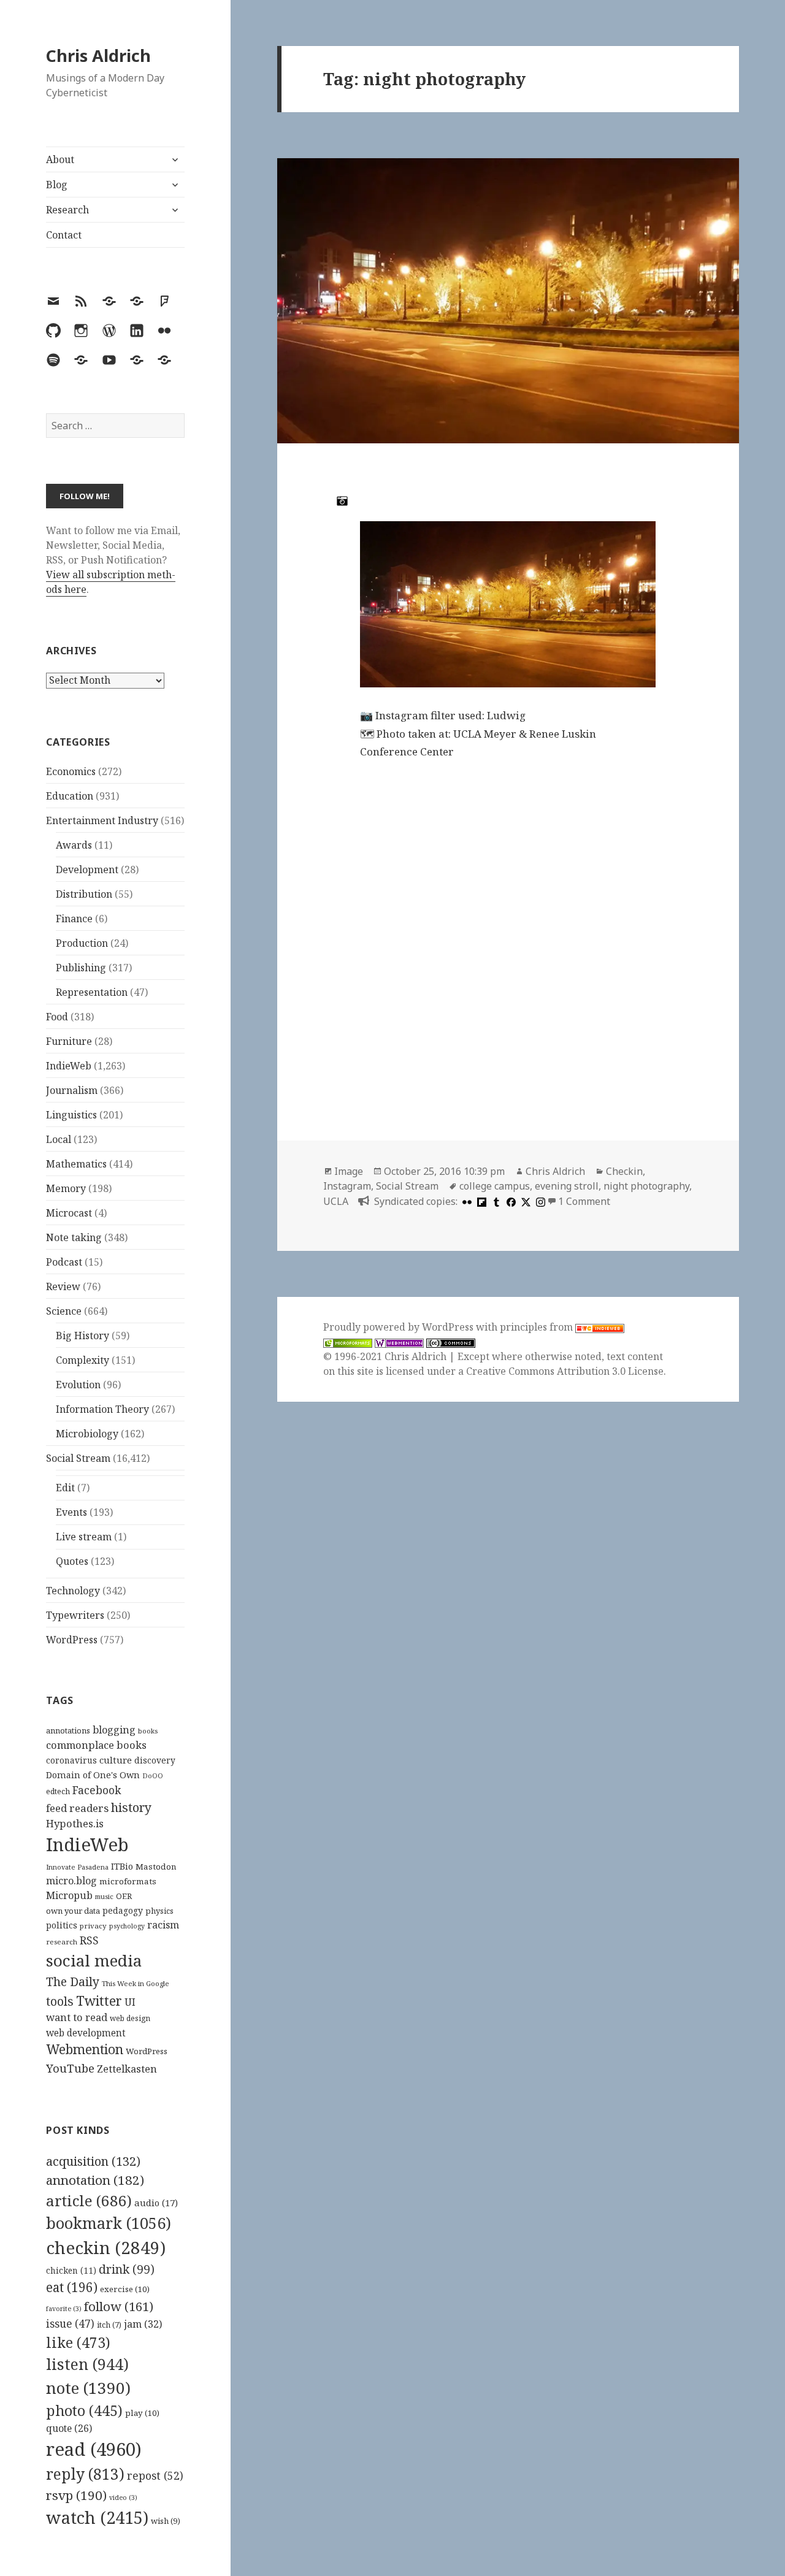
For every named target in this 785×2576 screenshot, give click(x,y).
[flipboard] (480, 1201)
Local (59, 1139)
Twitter (99, 2001)
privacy (93, 1926)
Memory (66, 1188)
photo (84, 2410)
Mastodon (156, 1867)
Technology (73, 1591)
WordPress (72, 1640)
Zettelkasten (127, 2069)
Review (63, 1286)
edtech (58, 1791)
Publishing (81, 968)
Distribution (84, 894)
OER (124, 1896)
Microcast (69, 1213)
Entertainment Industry (102, 820)
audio (156, 2203)
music (104, 1896)
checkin (106, 2247)
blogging (114, 1730)
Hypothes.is (75, 1823)
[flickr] (465, 1201)
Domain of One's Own (93, 1775)
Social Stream (78, 1458)
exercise (125, 2289)
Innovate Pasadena (77, 1867)
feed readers (77, 1808)
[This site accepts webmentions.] (399, 1342)
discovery (155, 1760)
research (62, 1942)
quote (69, 2428)
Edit (65, 1488)
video (123, 2498)
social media (94, 1960)
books (148, 1731)
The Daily (73, 1982)
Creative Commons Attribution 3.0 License (565, 1371)
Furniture (69, 1041)
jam (143, 2324)
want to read (77, 2017)
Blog (57, 185)
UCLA (336, 1201)
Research (67, 210)
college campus (495, 1186)
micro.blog (71, 1881)
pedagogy (123, 1910)
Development (87, 869)
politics (62, 1925)
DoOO (153, 1776)
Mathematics (76, 1164)
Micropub (69, 1895)
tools (60, 2001)
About (60, 159)
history (131, 1807)
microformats (128, 1881)
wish (166, 2521)
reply (85, 2474)
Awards (74, 845)
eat (72, 2287)
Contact (64, 235)
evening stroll (567, 1186)
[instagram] (539, 1201)
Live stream (84, 1537)
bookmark (109, 2223)
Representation (92, 992)
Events (71, 1512)
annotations (68, 1730)
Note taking (74, 1237)
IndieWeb (69, 1066)
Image (349, 1171)
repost (155, 2475)
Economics (71, 771)
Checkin (624, 1171)
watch (97, 2517)
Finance (74, 919)
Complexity (82, 1360)
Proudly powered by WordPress (400, 1327)
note (88, 2388)
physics (159, 1911)
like (78, 2342)
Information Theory (102, 1409)
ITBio (122, 1866)
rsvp (76, 2495)
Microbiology (87, 1434)
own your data (73, 1911)
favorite (64, 2309)
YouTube (70, 2068)
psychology (127, 1926)
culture (116, 1760)
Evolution (78, 1385)
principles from (538, 1327)
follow (119, 2306)
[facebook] (510, 1201)
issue (70, 2324)
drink (127, 2269)
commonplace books (96, 1745)
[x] (524, 1201)
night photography (646, 1186)
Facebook (97, 1790)
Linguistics (71, 1115)
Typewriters (75, 1615)
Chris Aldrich (98, 55)
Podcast (64, 1262)
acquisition (93, 2161)
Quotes (72, 1561)
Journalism (72, 1090)
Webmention (85, 2049)
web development (86, 2033)
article (89, 2200)
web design (130, 2018)
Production (82, 943)
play (142, 2413)
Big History (82, 1336)
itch (109, 2325)
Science (64, 1311)
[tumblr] (495, 1201)
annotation (95, 2180)
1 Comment (584, 1201)
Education (70, 796)
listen (87, 2364)
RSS (89, 1940)
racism (163, 1925)
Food (57, 1017)
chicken (71, 2271)
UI (130, 2002)
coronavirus (71, 1760)
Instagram (347, 1186)
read (94, 2449)
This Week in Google (136, 1983)
